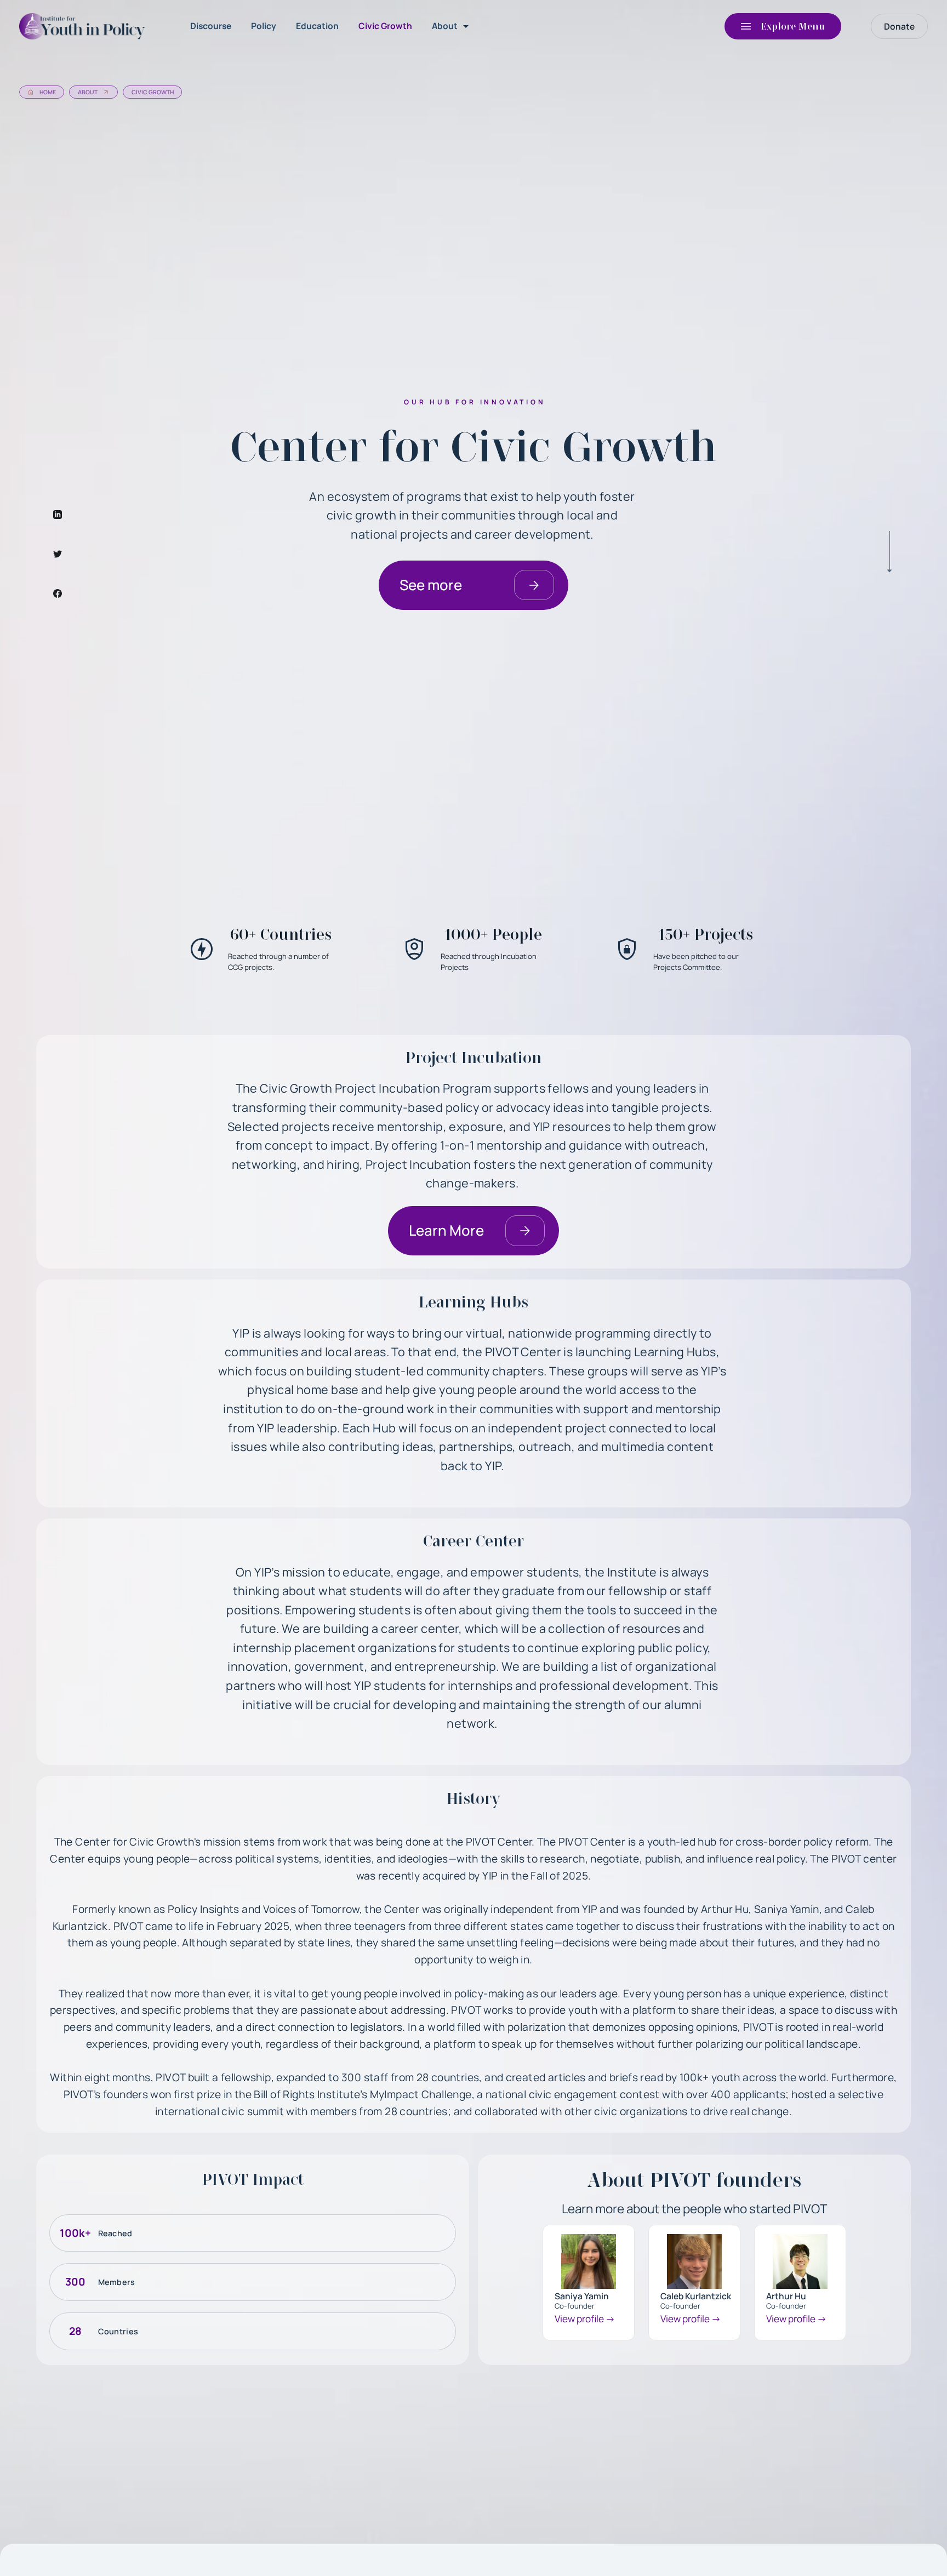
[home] (85, 26)
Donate (899, 26)
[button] (452, 26)
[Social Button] (58, 515)
